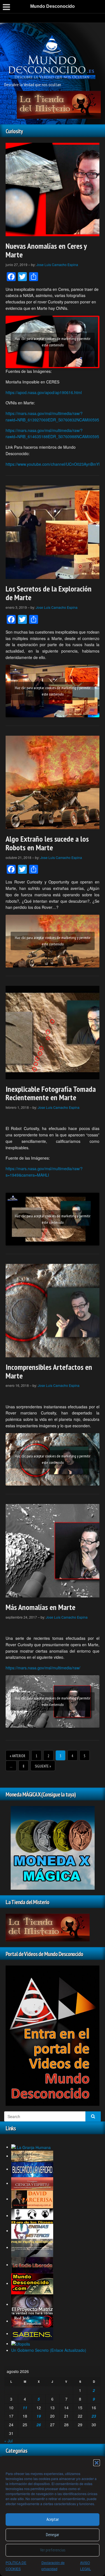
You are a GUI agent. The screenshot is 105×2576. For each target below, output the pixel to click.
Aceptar (53, 2519)
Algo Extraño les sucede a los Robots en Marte (47, 843)
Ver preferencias (53, 2550)
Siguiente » (43, 1766)
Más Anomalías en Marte (40, 1607)
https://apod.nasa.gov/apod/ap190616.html (44, 392)
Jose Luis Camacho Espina (57, 265)
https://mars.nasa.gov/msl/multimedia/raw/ (43, 1668)
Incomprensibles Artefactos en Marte (49, 1371)
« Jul (8, 2441)
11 (25, 2408)
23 (94, 2416)
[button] (97, 2463)
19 (39, 2416)
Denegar (53, 2535)
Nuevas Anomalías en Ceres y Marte (46, 250)
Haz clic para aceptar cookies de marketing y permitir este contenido (53, 342)
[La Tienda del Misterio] (59, 104)
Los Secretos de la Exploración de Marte (49, 593)
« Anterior (17, 1756)
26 (39, 2425)
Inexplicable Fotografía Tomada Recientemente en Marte (51, 1093)
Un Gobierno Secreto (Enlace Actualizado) (49, 2350)
